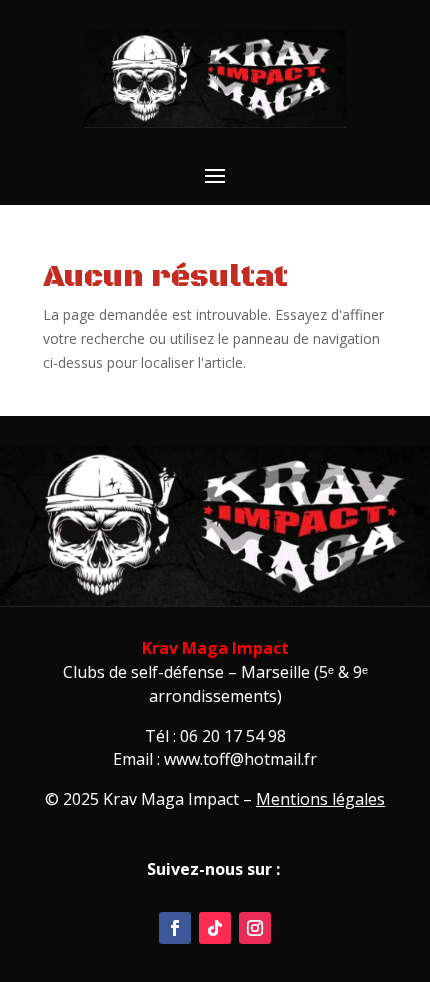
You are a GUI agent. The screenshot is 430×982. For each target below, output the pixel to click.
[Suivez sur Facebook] (175, 928)
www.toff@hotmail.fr (240, 759)
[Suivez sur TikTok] (215, 928)
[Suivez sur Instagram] (255, 928)
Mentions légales (320, 799)
